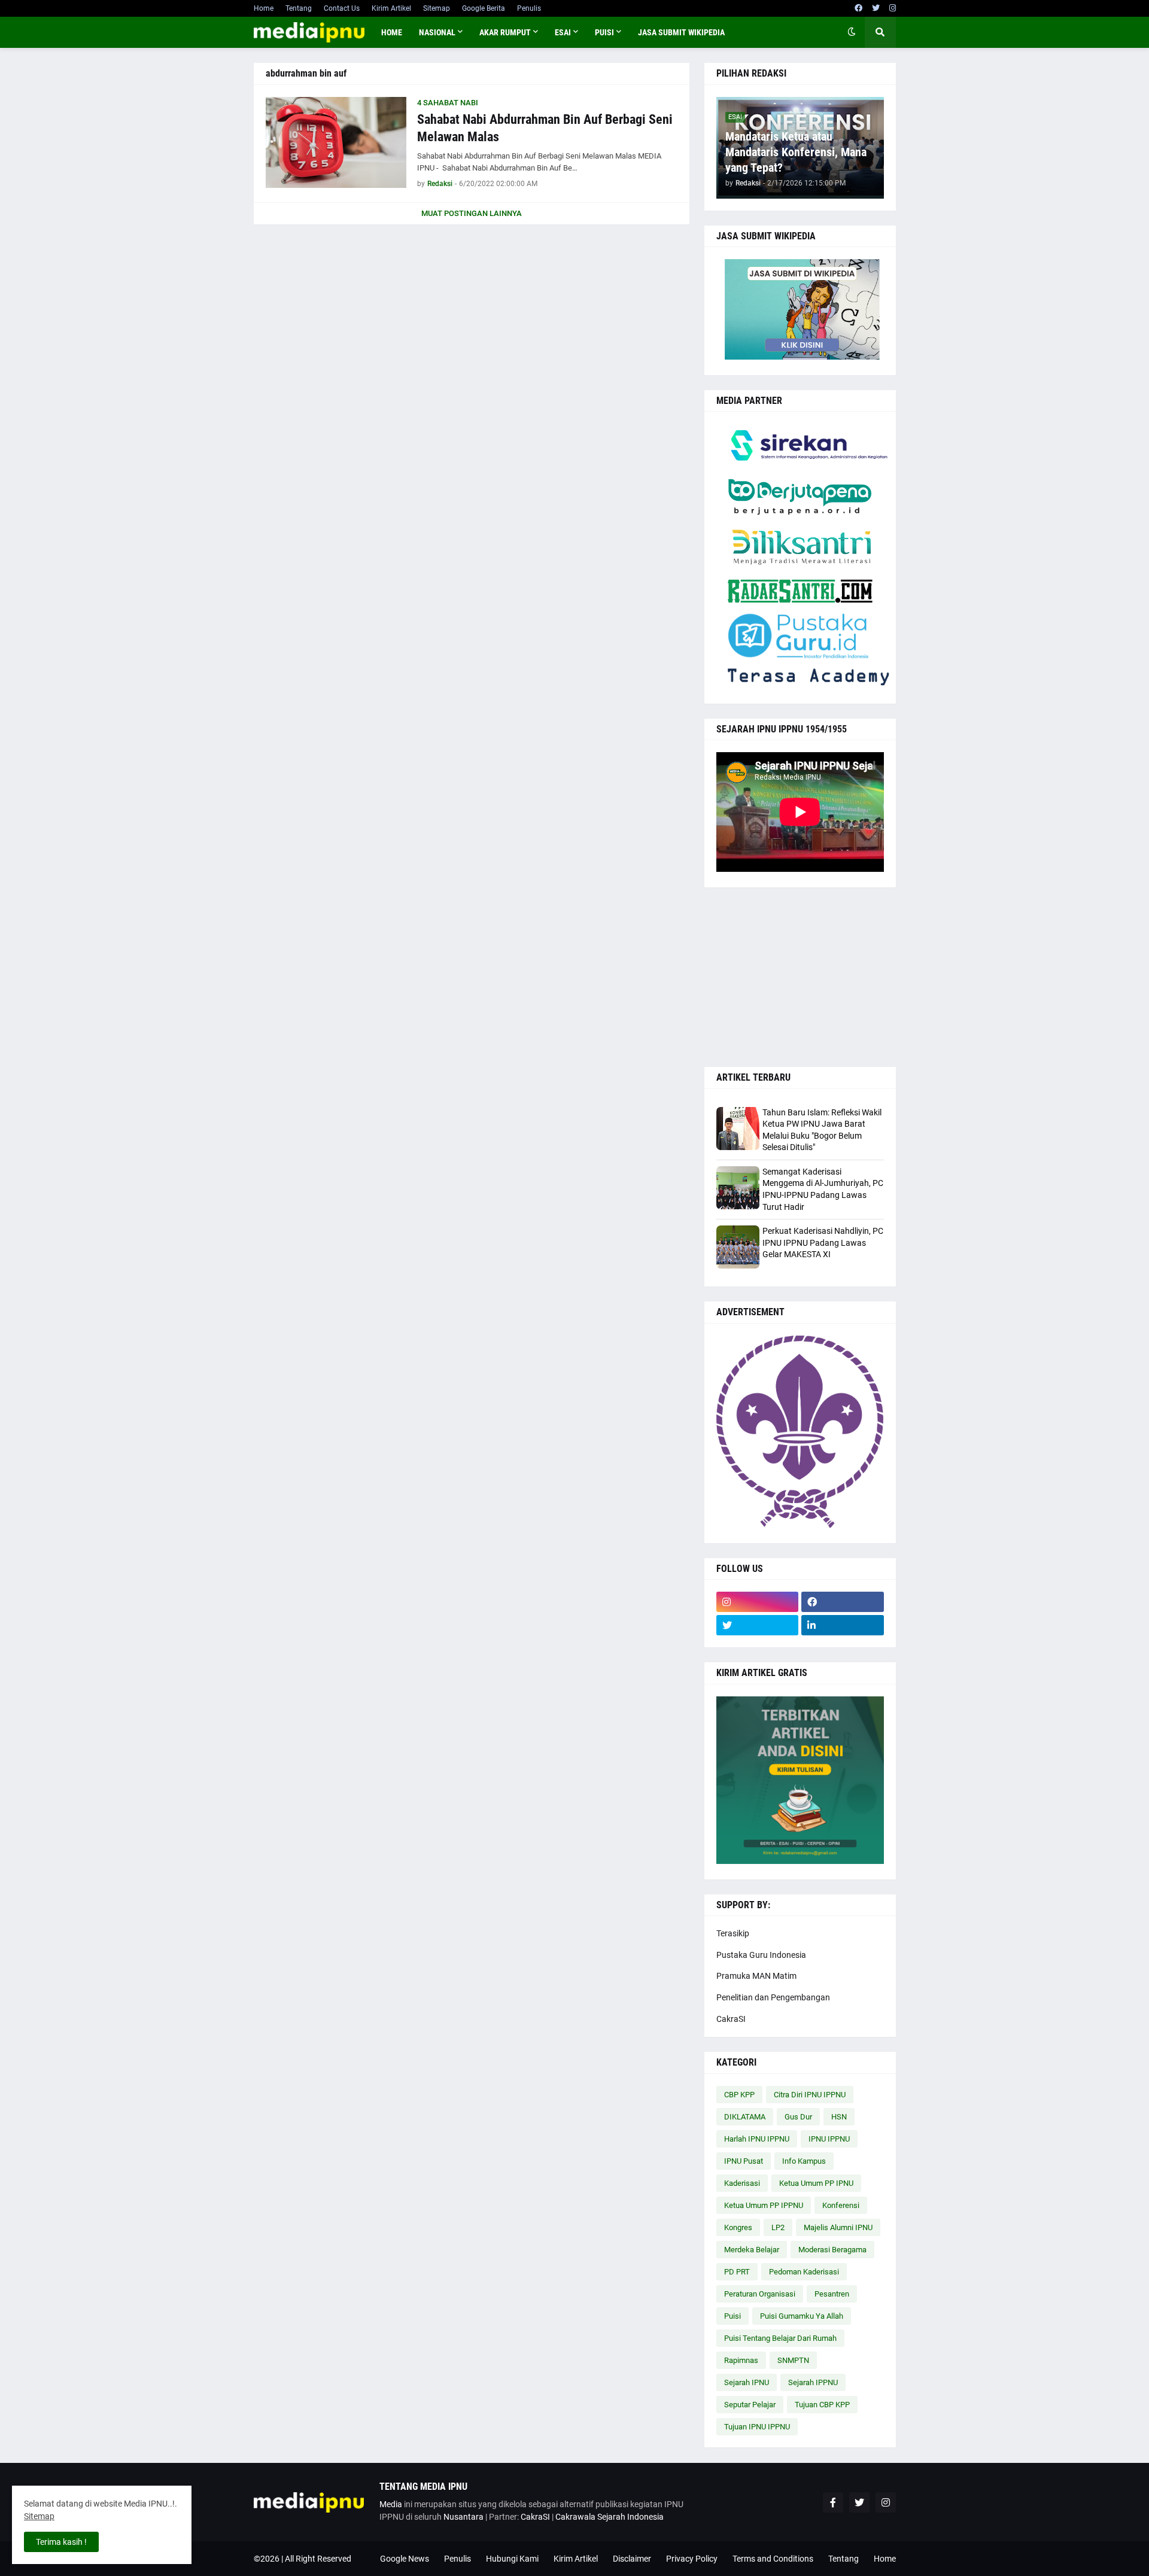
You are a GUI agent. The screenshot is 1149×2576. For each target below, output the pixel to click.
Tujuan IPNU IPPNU (757, 2427)
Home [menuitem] (392, 32)
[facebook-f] (833, 2502)
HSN (839, 2117)
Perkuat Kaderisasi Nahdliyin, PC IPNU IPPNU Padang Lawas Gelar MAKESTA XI (823, 1243)
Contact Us (342, 8)
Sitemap (437, 8)
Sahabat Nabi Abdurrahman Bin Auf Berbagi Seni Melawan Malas (545, 128)
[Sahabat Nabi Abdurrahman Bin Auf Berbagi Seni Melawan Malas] (336, 142)
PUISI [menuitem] (604, 32)
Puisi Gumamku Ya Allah (802, 2316)
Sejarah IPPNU (813, 2382)
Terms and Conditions (773, 2559)
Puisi (732, 2316)
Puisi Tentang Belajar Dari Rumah (780, 2338)
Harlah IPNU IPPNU (757, 2139)
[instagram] (893, 8)
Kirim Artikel (391, 8)
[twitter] (876, 8)
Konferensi (841, 2205)
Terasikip (733, 1933)
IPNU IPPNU (829, 2139)
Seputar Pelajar (750, 2405)
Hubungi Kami (512, 2559)
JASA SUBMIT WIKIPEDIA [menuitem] (681, 32)
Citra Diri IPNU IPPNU (810, 2095)
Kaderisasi (742, 2183)
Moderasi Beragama (832, 2250)
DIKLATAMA (745, 2117)
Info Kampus (804, 2161)
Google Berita (484, 8)
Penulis (529, 8)
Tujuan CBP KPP (822, 2405)
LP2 (778, 2227)
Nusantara (463, 2517)
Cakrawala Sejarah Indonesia (610, 2517)
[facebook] (858, 8)
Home (264, 8)
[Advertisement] (800, 977)
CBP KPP (739, 2095)
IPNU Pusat (744, 2161)
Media (391, 2504)
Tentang (299, 8)
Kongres (738, 2227)
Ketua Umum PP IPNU (816, 2183)
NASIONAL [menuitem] (437, 32)
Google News (405, 2559)
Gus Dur (798, 2117)
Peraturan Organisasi (760, 2294)
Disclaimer (632, 2559)
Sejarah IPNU (747, 2382)
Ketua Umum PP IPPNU (764, 2205)
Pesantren (832, 2294)
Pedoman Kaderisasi (804, 2272)
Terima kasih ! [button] (61, 2542)
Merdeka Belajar (752, 2250)
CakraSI (731, 2019)
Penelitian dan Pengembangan (773, 1997)
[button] (852, 32)
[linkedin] (843, 1625)
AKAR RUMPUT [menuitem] (505, 32)
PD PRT (737, 2272)
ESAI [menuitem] (563, 32)
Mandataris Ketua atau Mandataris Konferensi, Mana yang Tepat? (796, 152)
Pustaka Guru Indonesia (761, 1955)
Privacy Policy (692, 2559)
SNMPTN (793, 2360)
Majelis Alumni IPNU (838, 2227)
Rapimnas (741, 2360)
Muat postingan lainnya (472, 213)
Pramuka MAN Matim (756, 1976)
